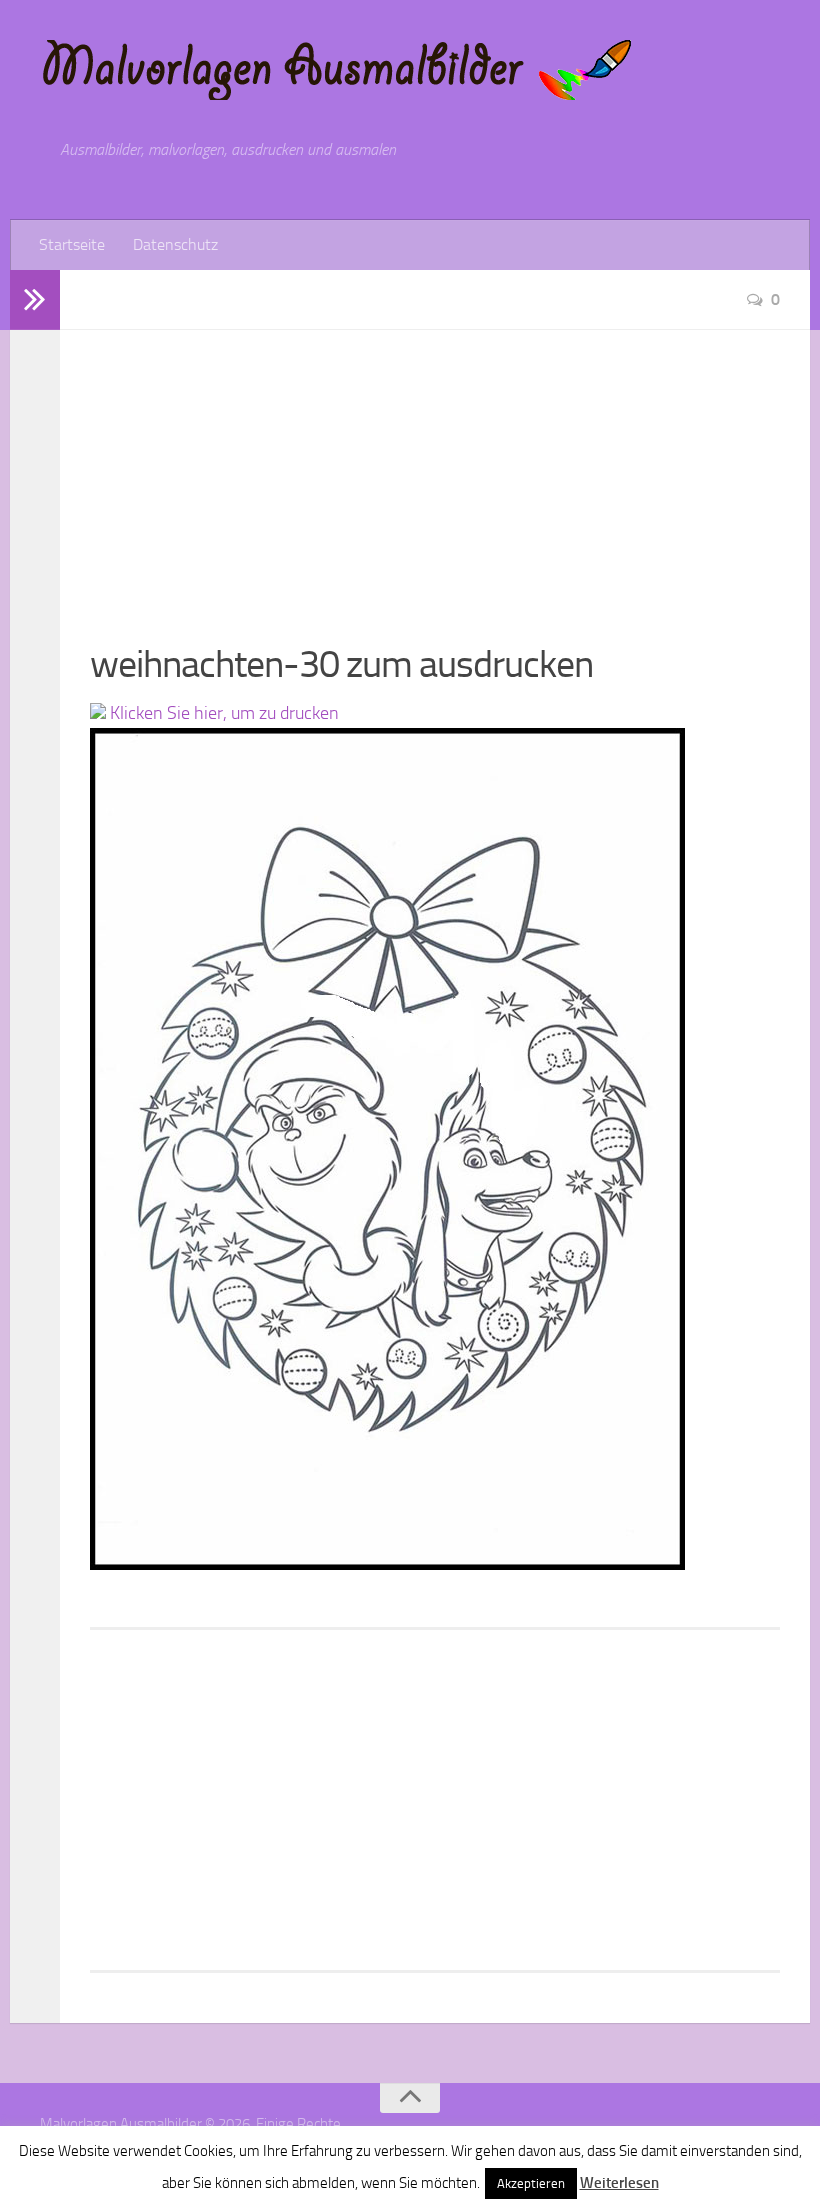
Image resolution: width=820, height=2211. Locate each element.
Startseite (72, 244)
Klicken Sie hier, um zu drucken (222, 713)
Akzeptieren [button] (531, 2183)
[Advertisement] (435, 470)
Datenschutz (175, 244)
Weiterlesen (619, 2183)
